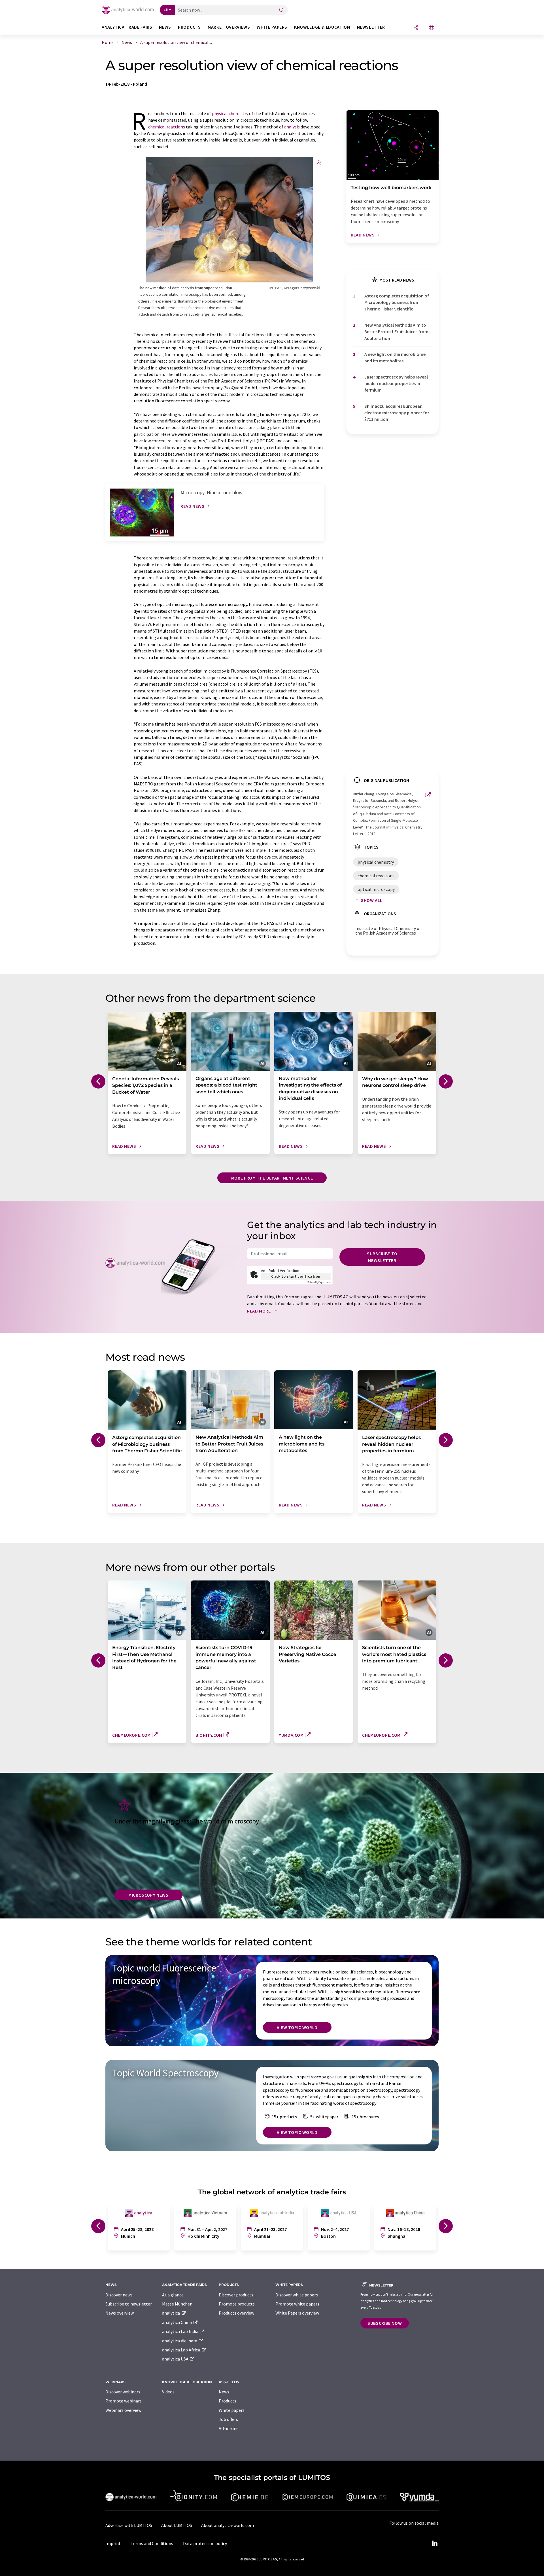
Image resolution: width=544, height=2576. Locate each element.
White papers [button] (272, 27)
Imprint (113, 2543)
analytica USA (176, 2359)
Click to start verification (296, 1276)
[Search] (282, 10)
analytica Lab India (181, 2331)
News (224, 2392)
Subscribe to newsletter (382, 1257)
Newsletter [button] (371, 27)
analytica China (177, 2322)
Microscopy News (148, 1895)
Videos (168, 2392)
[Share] (416, 28)
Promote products (237, 2304)
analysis (292, 127)
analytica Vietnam (180, 2341)
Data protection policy (205, 2543)
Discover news (119, 2295)
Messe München (177, 2304)
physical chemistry (230, 113)
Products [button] (189, 27)
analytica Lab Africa (181, 2350)
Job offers (228, 2419)
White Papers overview (297, 2313)
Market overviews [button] (229, 27)
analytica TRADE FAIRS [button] (127, 27)
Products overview (236, 2313)
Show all (372, 900)
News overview (120, 2313)
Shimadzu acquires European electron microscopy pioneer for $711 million (397, 413)
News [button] (165, 27)
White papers (232, 2410)
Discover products (236, 2295)
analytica (171, 2313)
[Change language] (432, 28)
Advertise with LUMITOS (129, 2525)
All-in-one (229, 2428)
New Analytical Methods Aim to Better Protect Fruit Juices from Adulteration (396, 332)
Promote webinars (124, 2401)
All (166, 10)
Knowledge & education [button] (322, 27)
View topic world (297, 2027)
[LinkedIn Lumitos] (435, 2543)
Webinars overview (123, 2410)
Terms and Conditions (152, 2543)
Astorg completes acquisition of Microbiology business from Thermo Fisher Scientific (397, 302)
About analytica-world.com (228, 2525)
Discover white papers (297, 2295)
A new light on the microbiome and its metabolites (395, 357)
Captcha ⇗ (319, 1282)
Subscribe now (385, 2323)
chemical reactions (167, 127)
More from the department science (272, 1178)
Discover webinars (123, 2392)
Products (228, 2401)
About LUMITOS (177, 2525)
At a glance (173, 2295)
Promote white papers (297, 2304)
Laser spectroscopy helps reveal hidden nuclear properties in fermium (396, 383)
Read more (259, 1311)
